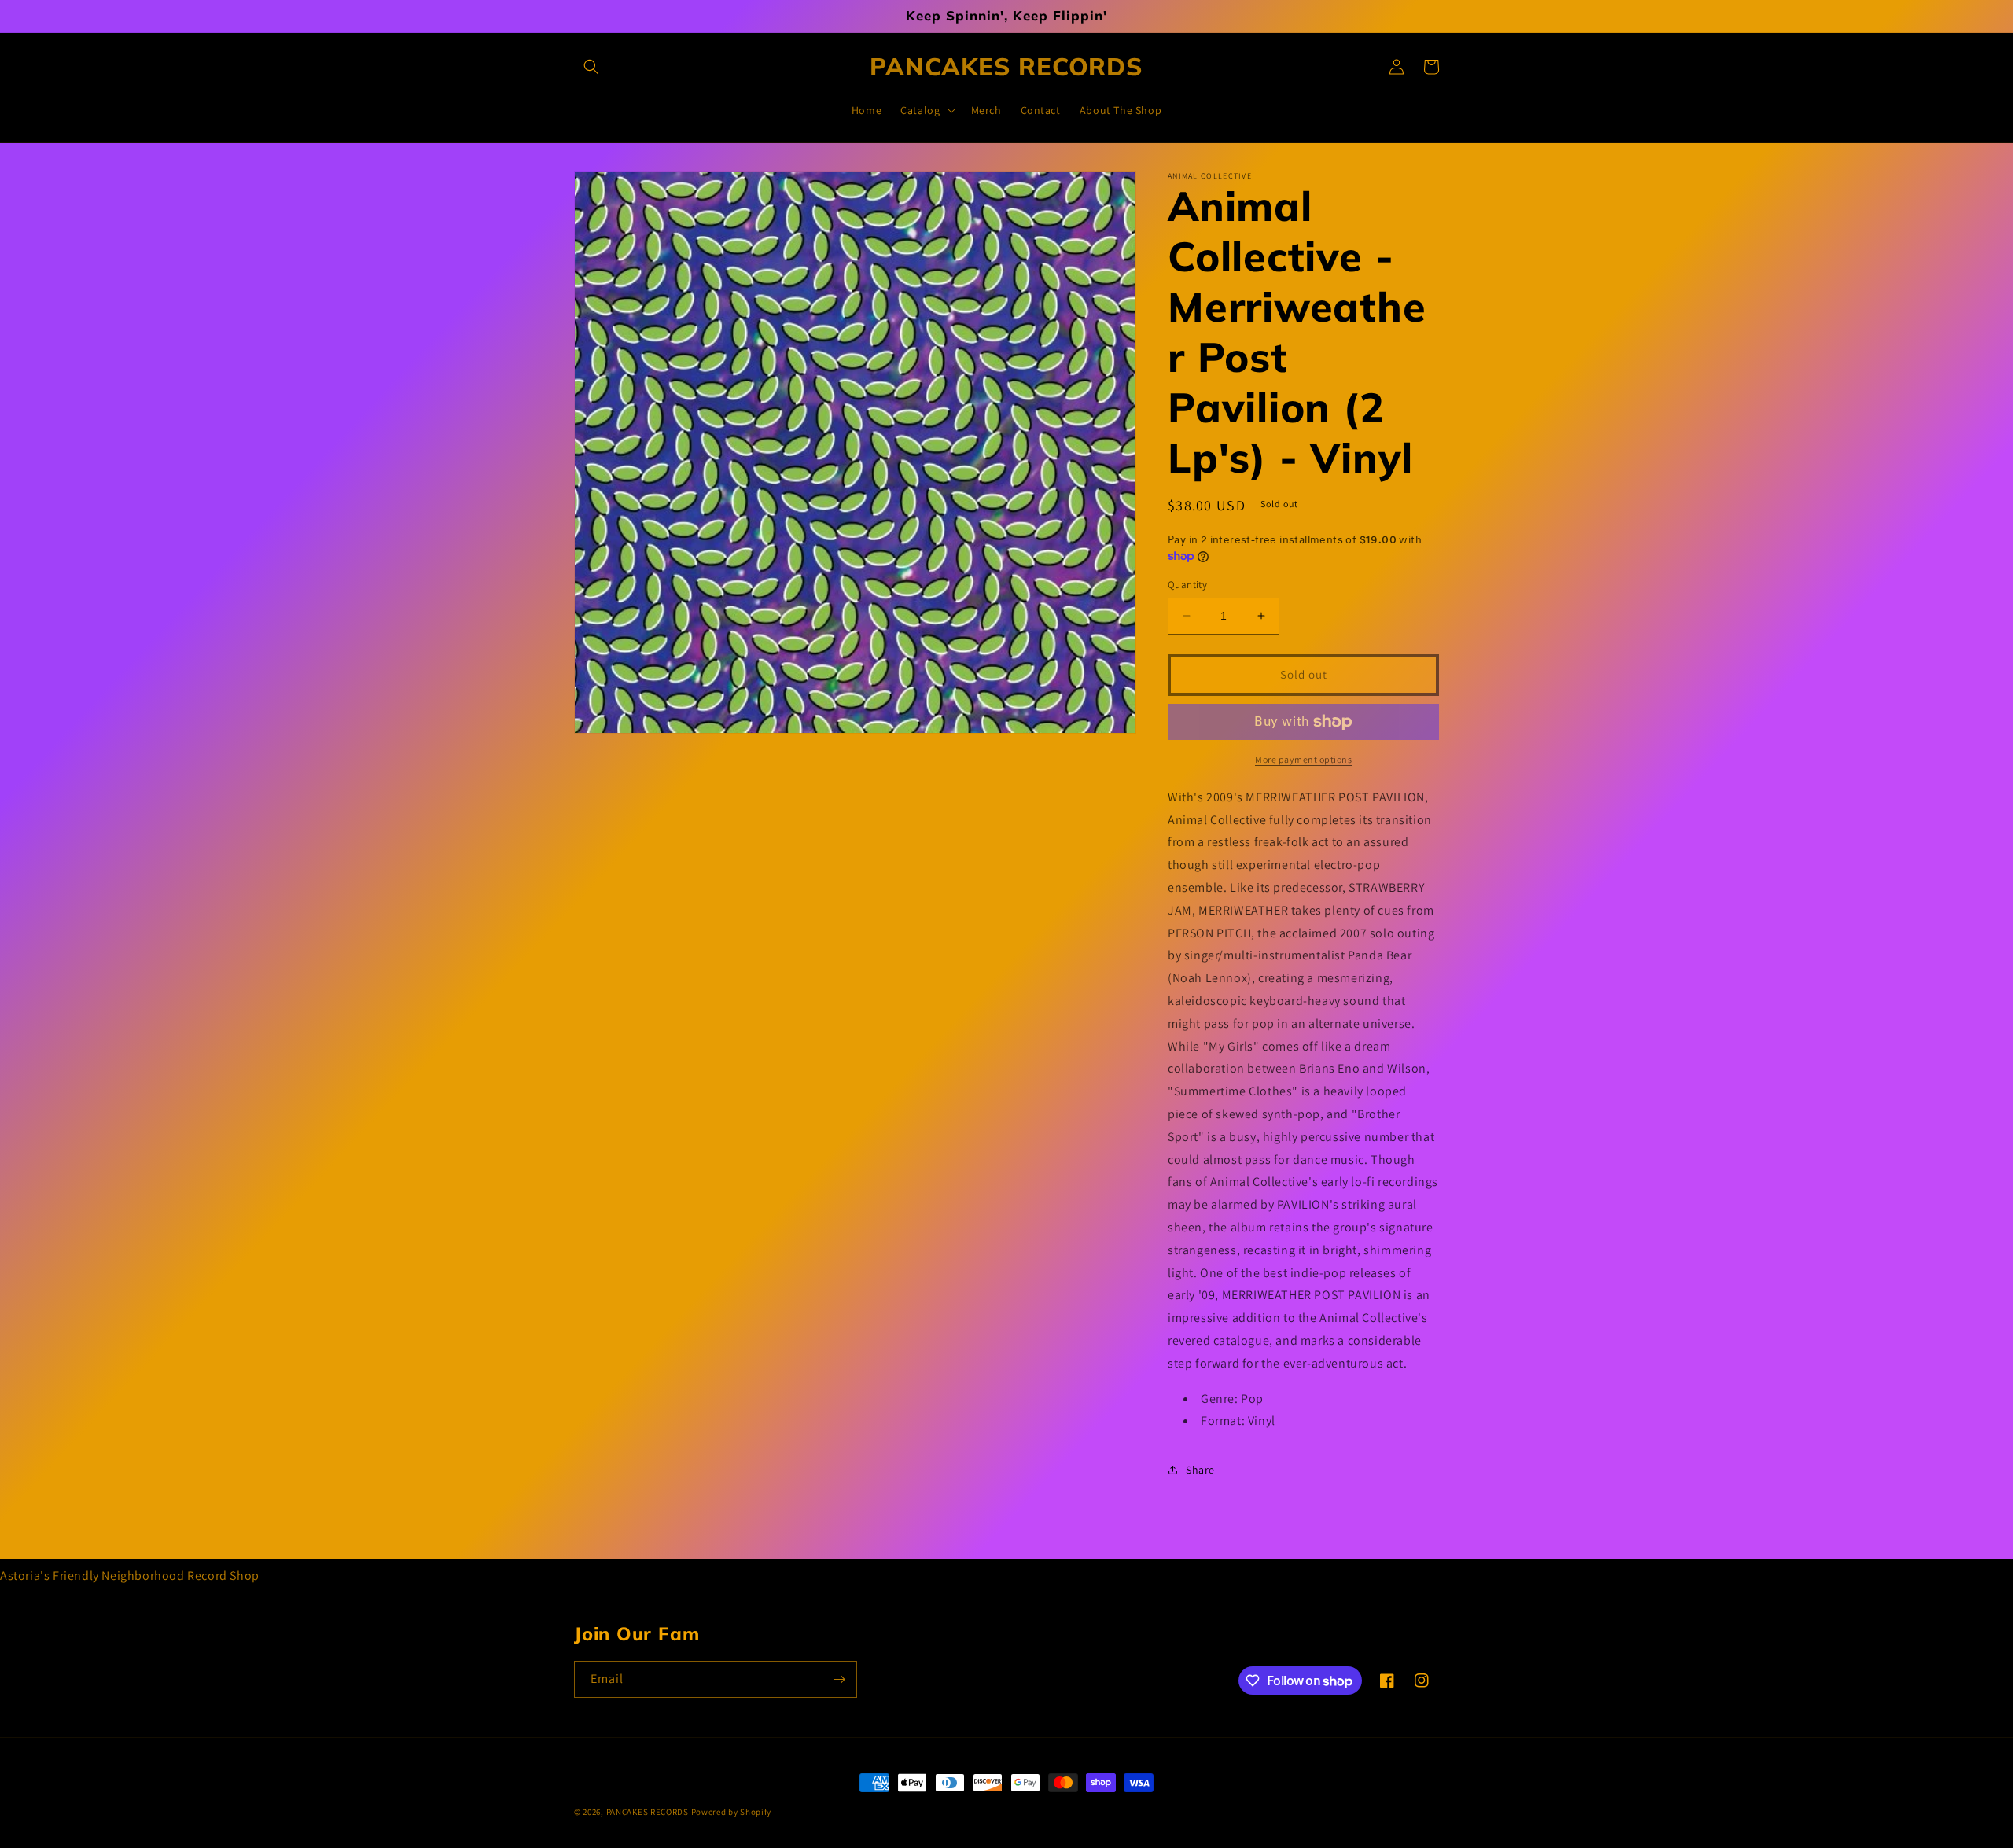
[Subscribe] (839, 1679)
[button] (591, 67)
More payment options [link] (1303, 759)
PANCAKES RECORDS (648, 1812)
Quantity (1187, 585)
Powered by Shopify (732, 1812)
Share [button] (1200, 1470)
